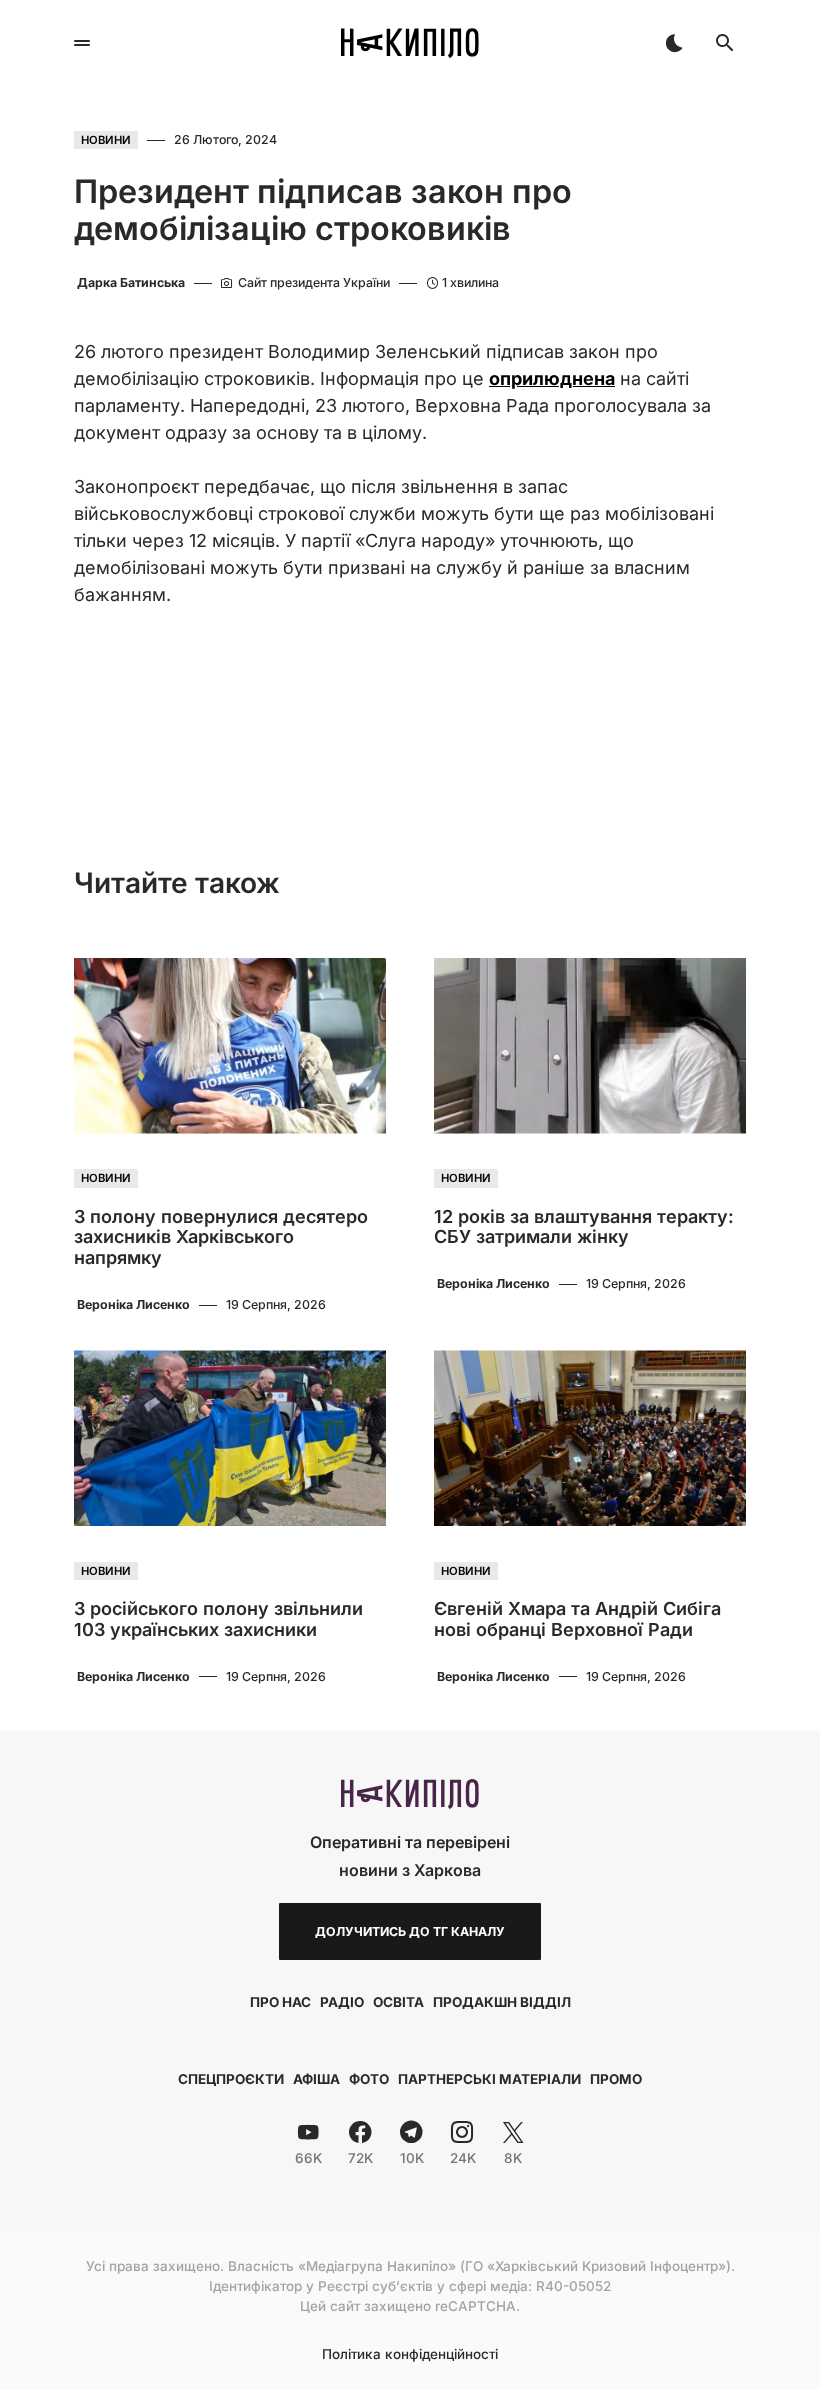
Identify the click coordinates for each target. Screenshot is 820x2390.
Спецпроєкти (231, 2079)
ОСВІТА (398, 2002)
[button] (82, 43)
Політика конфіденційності (410, 2355)
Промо (616, 2079)
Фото (369, 2079)
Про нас (280, 2002)
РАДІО (342, 2002)
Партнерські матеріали (489, 2079)
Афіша (316, 2079)
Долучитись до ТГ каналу (410, 1931)
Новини (106, 140)
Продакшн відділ (502, 2002)
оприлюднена (552, 378)
